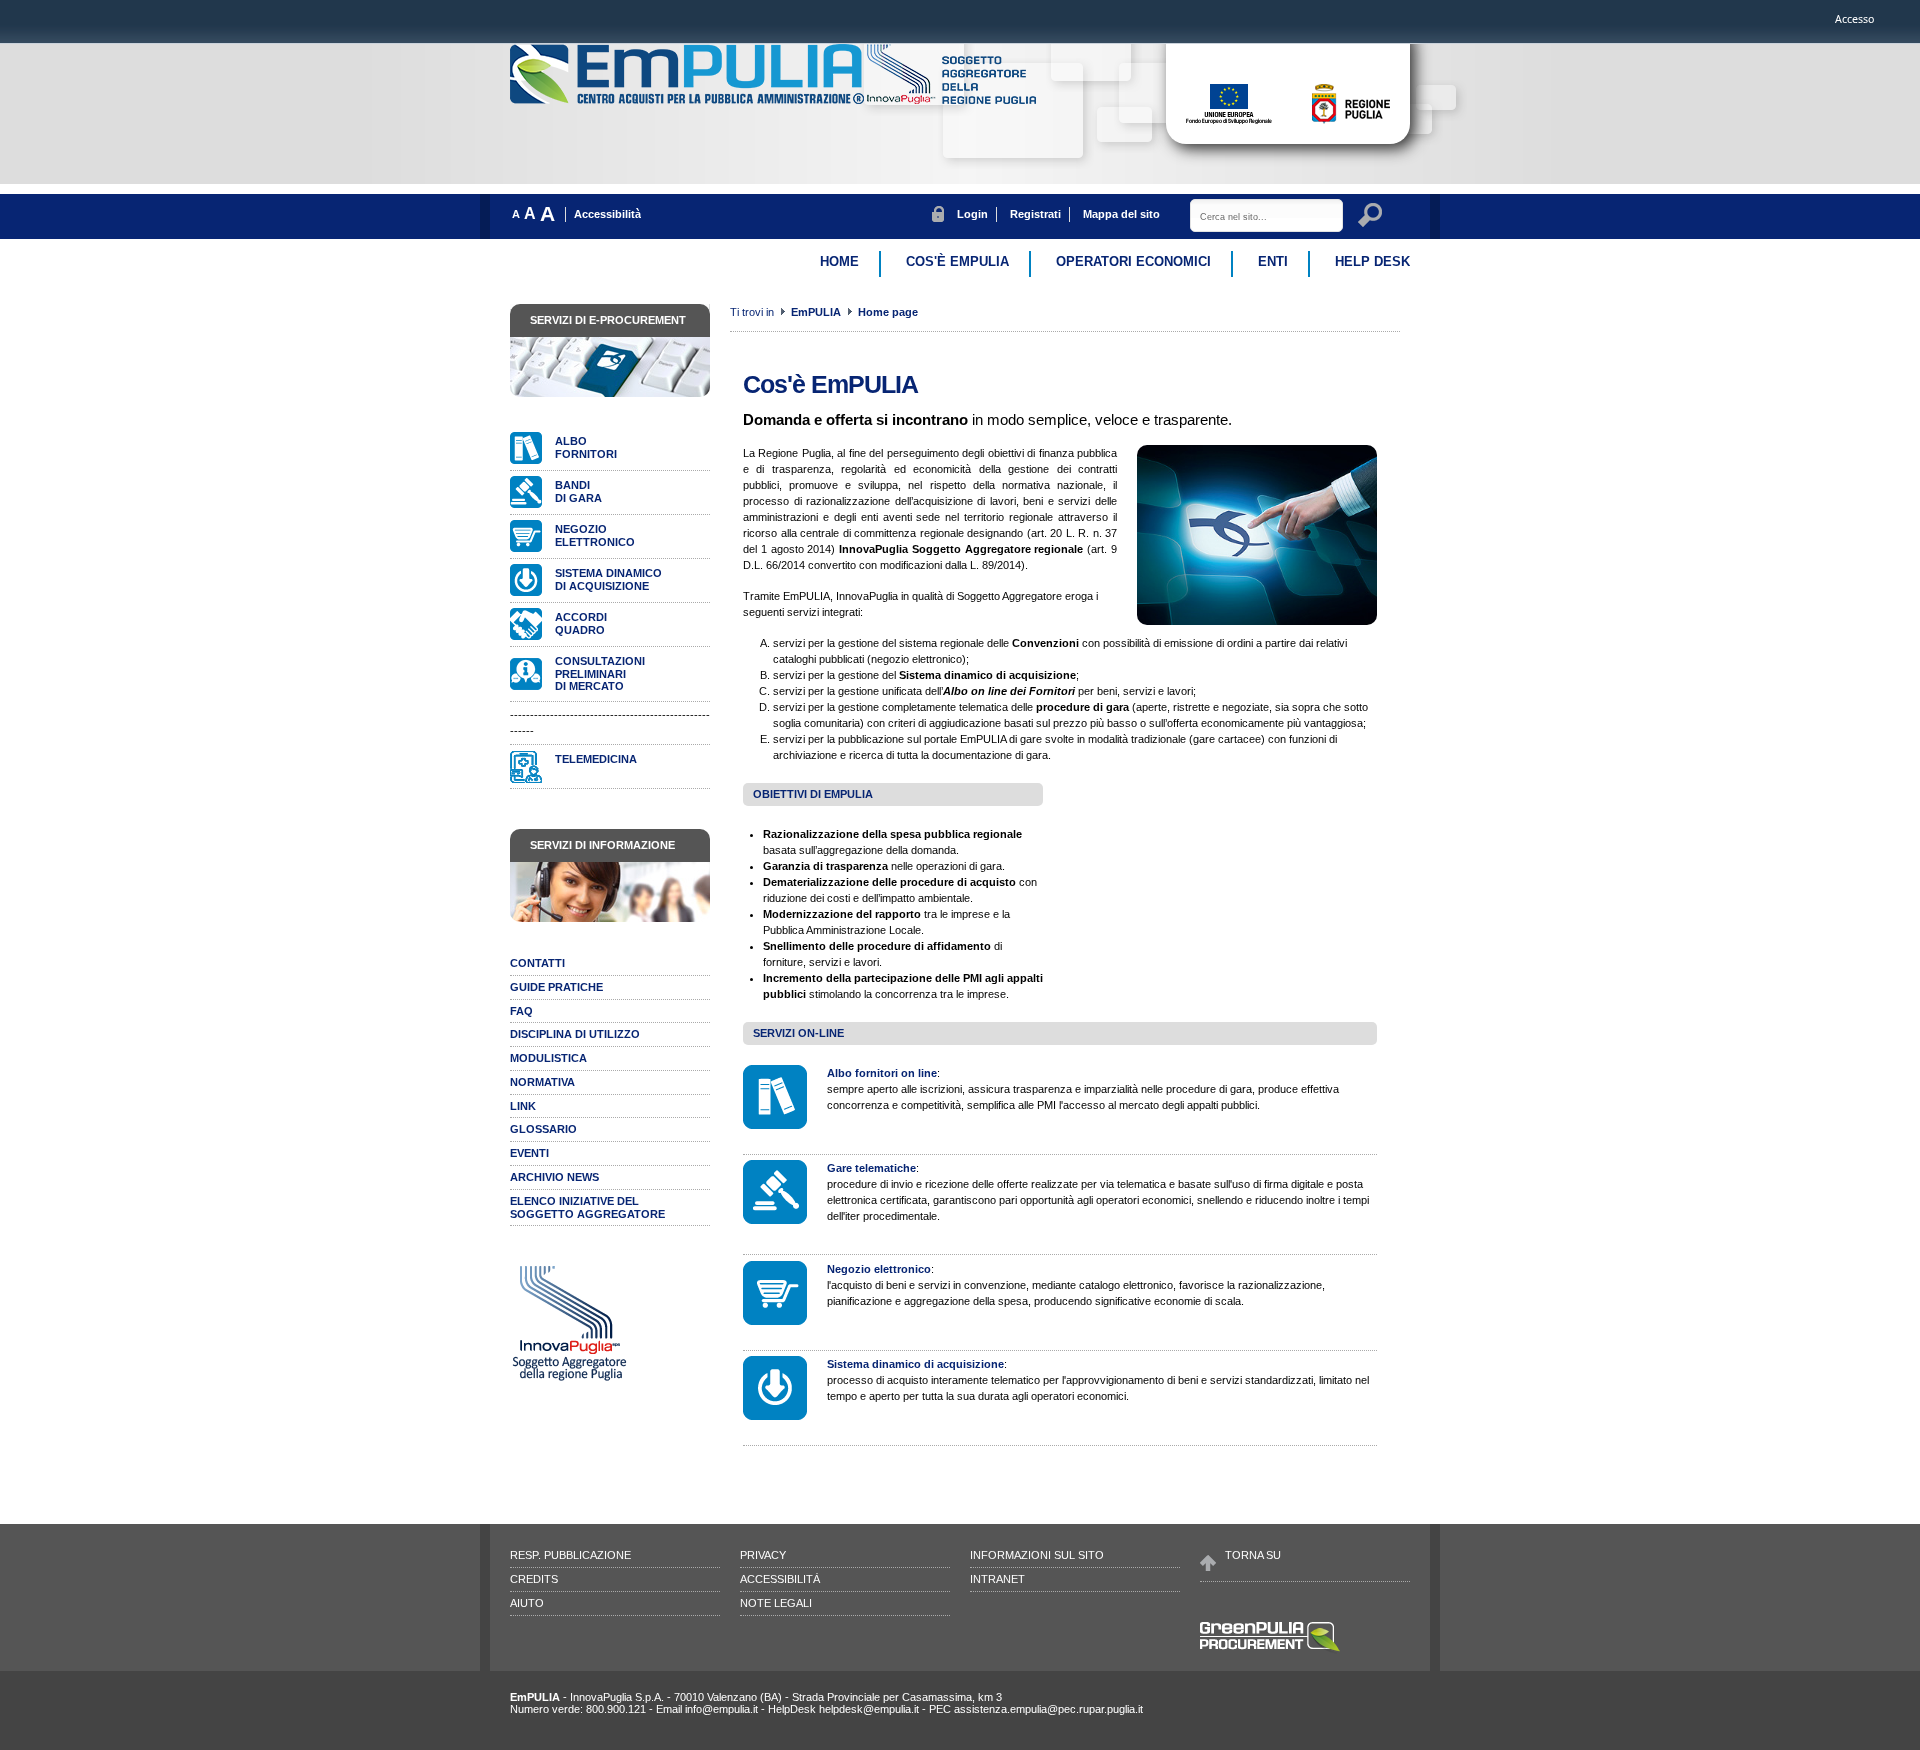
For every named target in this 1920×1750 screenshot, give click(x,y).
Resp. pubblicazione (570, 1555)
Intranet (997, 1579)
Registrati (1035, 214)
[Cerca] (1373, 218)
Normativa (542, 1082)
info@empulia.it (721, 1709)
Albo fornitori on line (882, 1073)
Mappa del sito (1121, 214)
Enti (1273, 261)
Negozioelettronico (595, 535)
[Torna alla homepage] (688, 100)
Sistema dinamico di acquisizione (915, 1364)
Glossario (543, 1129)
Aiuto (527, 1603)
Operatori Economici (1133, 261)
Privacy (763, 1555)
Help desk (1372, 261)
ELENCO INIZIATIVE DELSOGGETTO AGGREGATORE (587, 1207)
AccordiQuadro (581, 623)
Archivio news (554, 1177)
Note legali (776, 1603)
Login (972, 214)
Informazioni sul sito (1037, 1555)
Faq (521, 1011)
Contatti (537, 963)
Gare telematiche (871, 1168)
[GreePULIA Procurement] (1270, 1650)
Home (839, 261)
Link (523, 1106)
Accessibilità (607, 214)
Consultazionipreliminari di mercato (600, 674)
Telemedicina (596, 759)
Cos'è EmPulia (957, 261)
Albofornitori (586, 447)
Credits (534, 1579)
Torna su (1253, 1555)
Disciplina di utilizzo (575, 1034)
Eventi (529, 1153)
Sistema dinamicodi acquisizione (608, 579)
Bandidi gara (578, 491)
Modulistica (548, 1058)
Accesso (1854, 19)
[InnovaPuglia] (951, 100)
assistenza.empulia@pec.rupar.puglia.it (1048, 1709)
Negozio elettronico (879, 1269)
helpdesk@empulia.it (869, 1709)
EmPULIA (817, 312)
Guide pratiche (556, 987)
